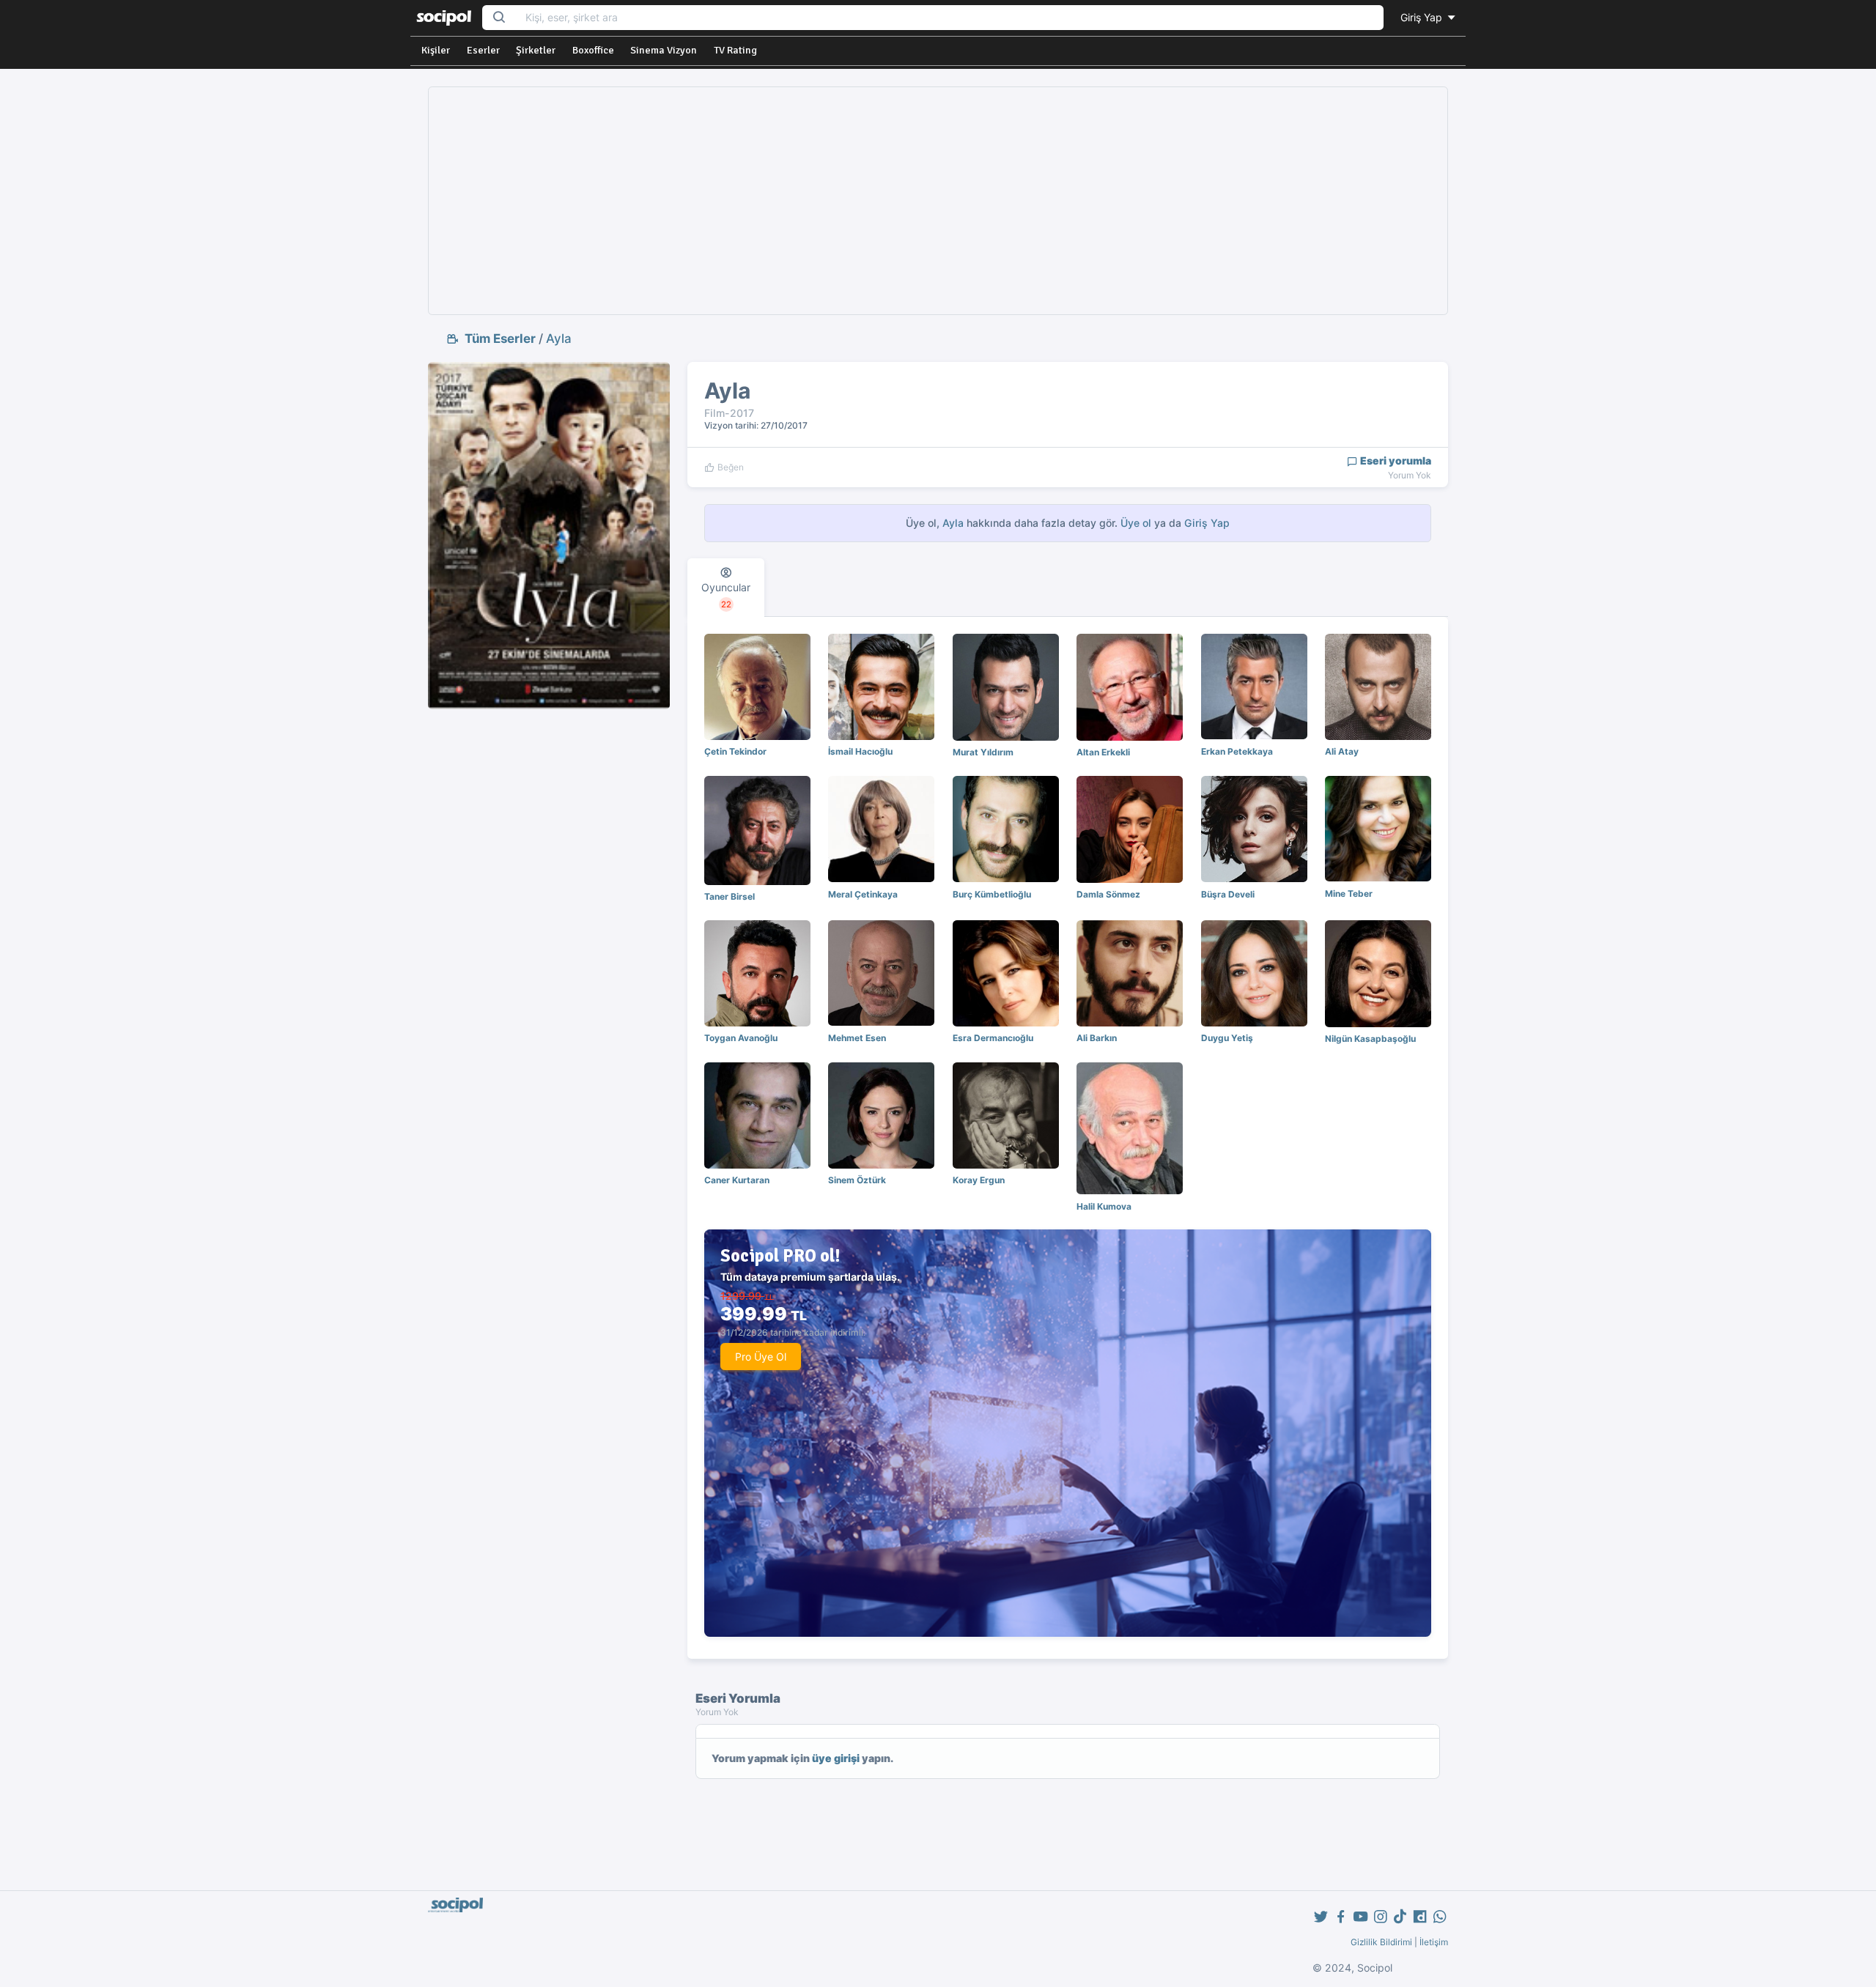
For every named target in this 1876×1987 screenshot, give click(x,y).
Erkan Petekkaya (1237, 751)
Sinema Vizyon (664, 50)
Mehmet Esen (857, 1038)
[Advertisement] (938, 201)
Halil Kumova (1104, 1206)
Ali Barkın (1097, 1038)
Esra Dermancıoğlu (993, 1038)
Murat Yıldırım (983, 752)
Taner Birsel (730, 896)
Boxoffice (593, 50)
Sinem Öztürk (857, 1180)
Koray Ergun (979, 1180)
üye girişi (836, 1758)
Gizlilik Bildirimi (1381, 1942)
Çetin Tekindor (735, 751)
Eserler (483, 50)
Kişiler (436, 50)
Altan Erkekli (1103, 752)
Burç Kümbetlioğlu (992, 894)
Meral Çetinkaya (863, 894)
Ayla (559, 338)
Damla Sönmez (1108, 894)
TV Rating (735, 50)
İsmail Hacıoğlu (860, 751)
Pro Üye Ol (761, 1357)
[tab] (726, 588)
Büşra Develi (1228, 894)
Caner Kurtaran (737, 1180)
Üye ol (1136, 523)
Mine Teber (1349, 893)
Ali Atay (1342, 751)
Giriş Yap (1423, 17)
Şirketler (536, 50)
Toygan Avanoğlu (741, 1038)
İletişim (1434, 1942)
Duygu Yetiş (1227, 1038)
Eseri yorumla (1395, 460)
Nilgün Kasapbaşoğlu (1370, 1039)
